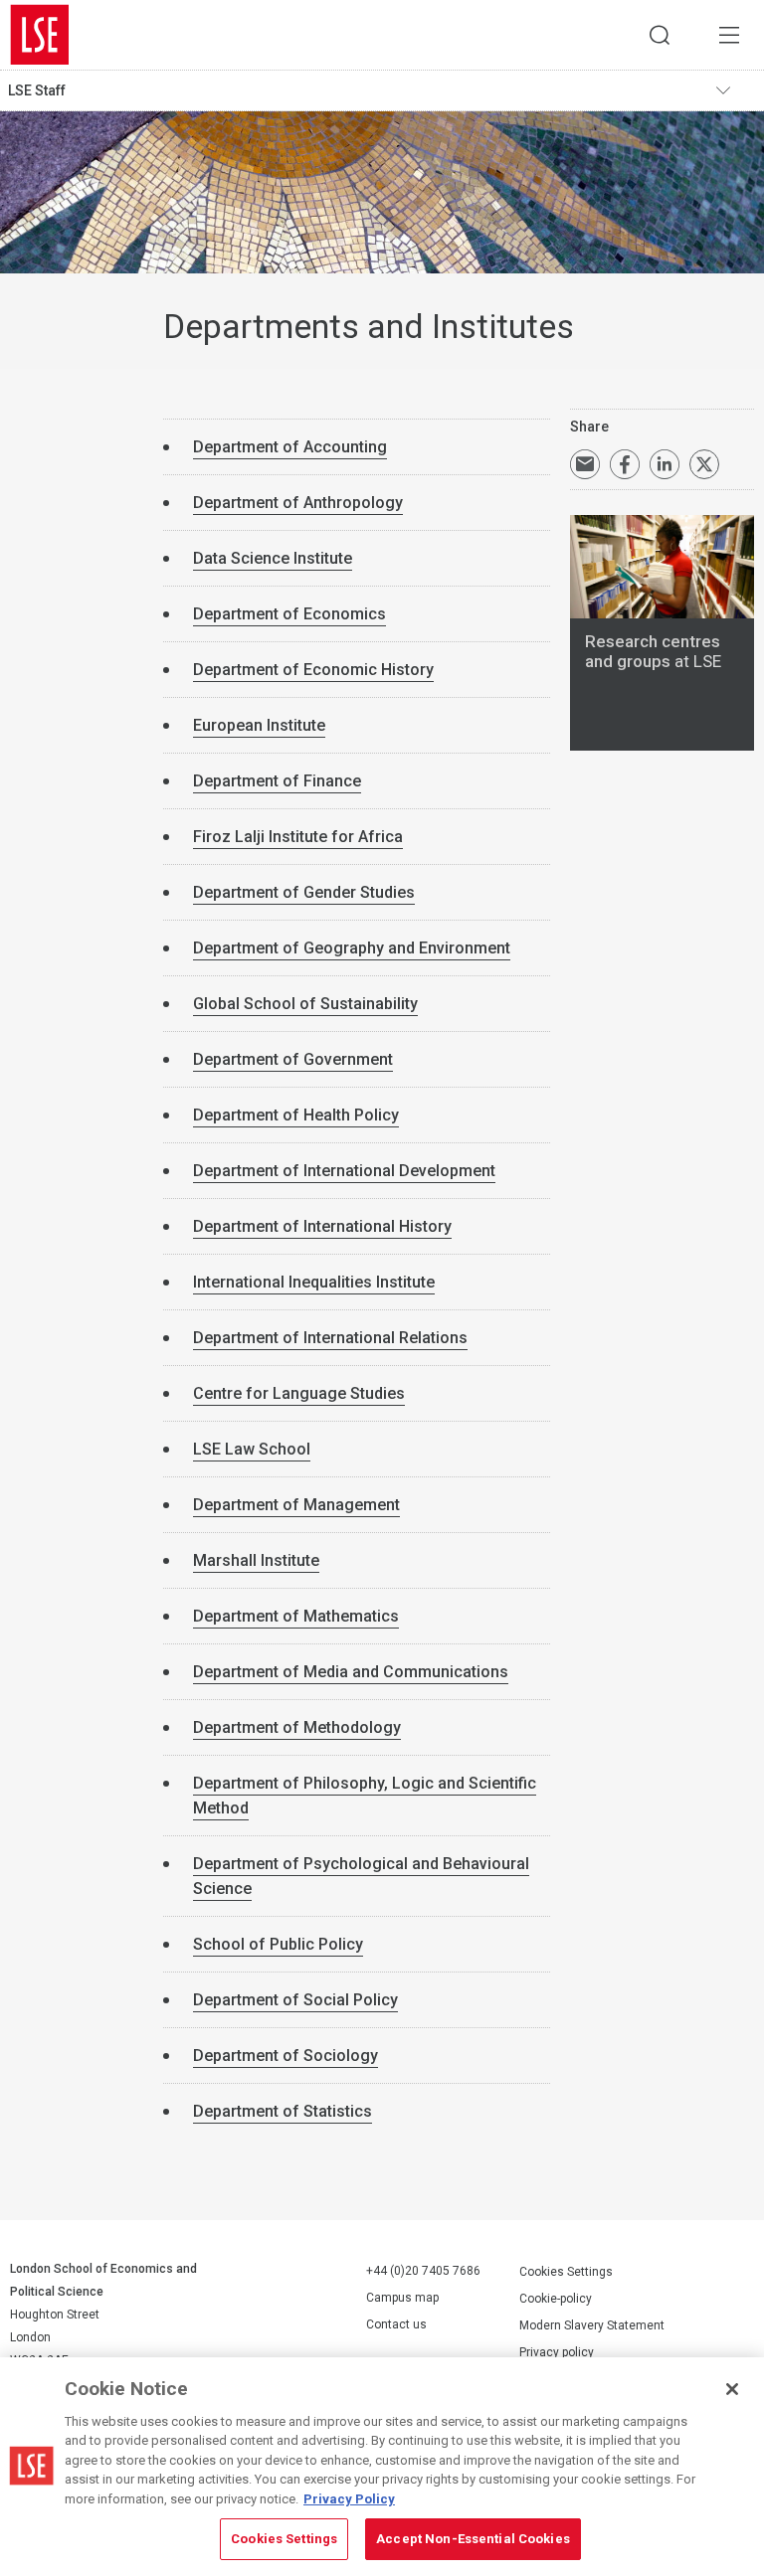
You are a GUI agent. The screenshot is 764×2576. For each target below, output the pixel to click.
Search (660, 35)
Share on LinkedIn (665, 464)
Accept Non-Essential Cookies (473, 2539)
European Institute (259, 725)
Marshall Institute (256, 1560)
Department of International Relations (330, 1338)
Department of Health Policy (296, 1115)
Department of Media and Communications (351, 1672)
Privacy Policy (349, 2499)
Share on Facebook (625, 464)
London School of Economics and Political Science (40, 35)
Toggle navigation (735, 90)
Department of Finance (277, 781)
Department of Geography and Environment (352, 948)
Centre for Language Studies (299, 1393)
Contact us (396, 2324)
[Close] (732, 2389)
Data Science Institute (273, 558)
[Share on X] (704, 464)
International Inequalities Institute (314, 1282)
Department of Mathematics (296, 1616)
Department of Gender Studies (304, 892)
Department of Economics (289, 614)
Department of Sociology (286, 2056)
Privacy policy (557, 2352)
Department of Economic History (313, 670)
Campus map (402, 2298)
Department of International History (322, 1226)
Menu (729, 35)
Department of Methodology (297, 1727)
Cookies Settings (566, 2272)
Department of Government (293, 1059)
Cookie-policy (556, 2299)
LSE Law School (252, 1449)
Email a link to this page (585, 464)
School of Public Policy (278, 1944)
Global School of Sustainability (305, 1004)
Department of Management (296, 1505)
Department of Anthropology (298, 503)
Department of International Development (344, 1171)
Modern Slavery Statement (592, 2325)
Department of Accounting (290, 447)
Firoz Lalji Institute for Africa (298, 837)
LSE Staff (37, 90)
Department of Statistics (283, 2111)
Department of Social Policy (295, 2000)
